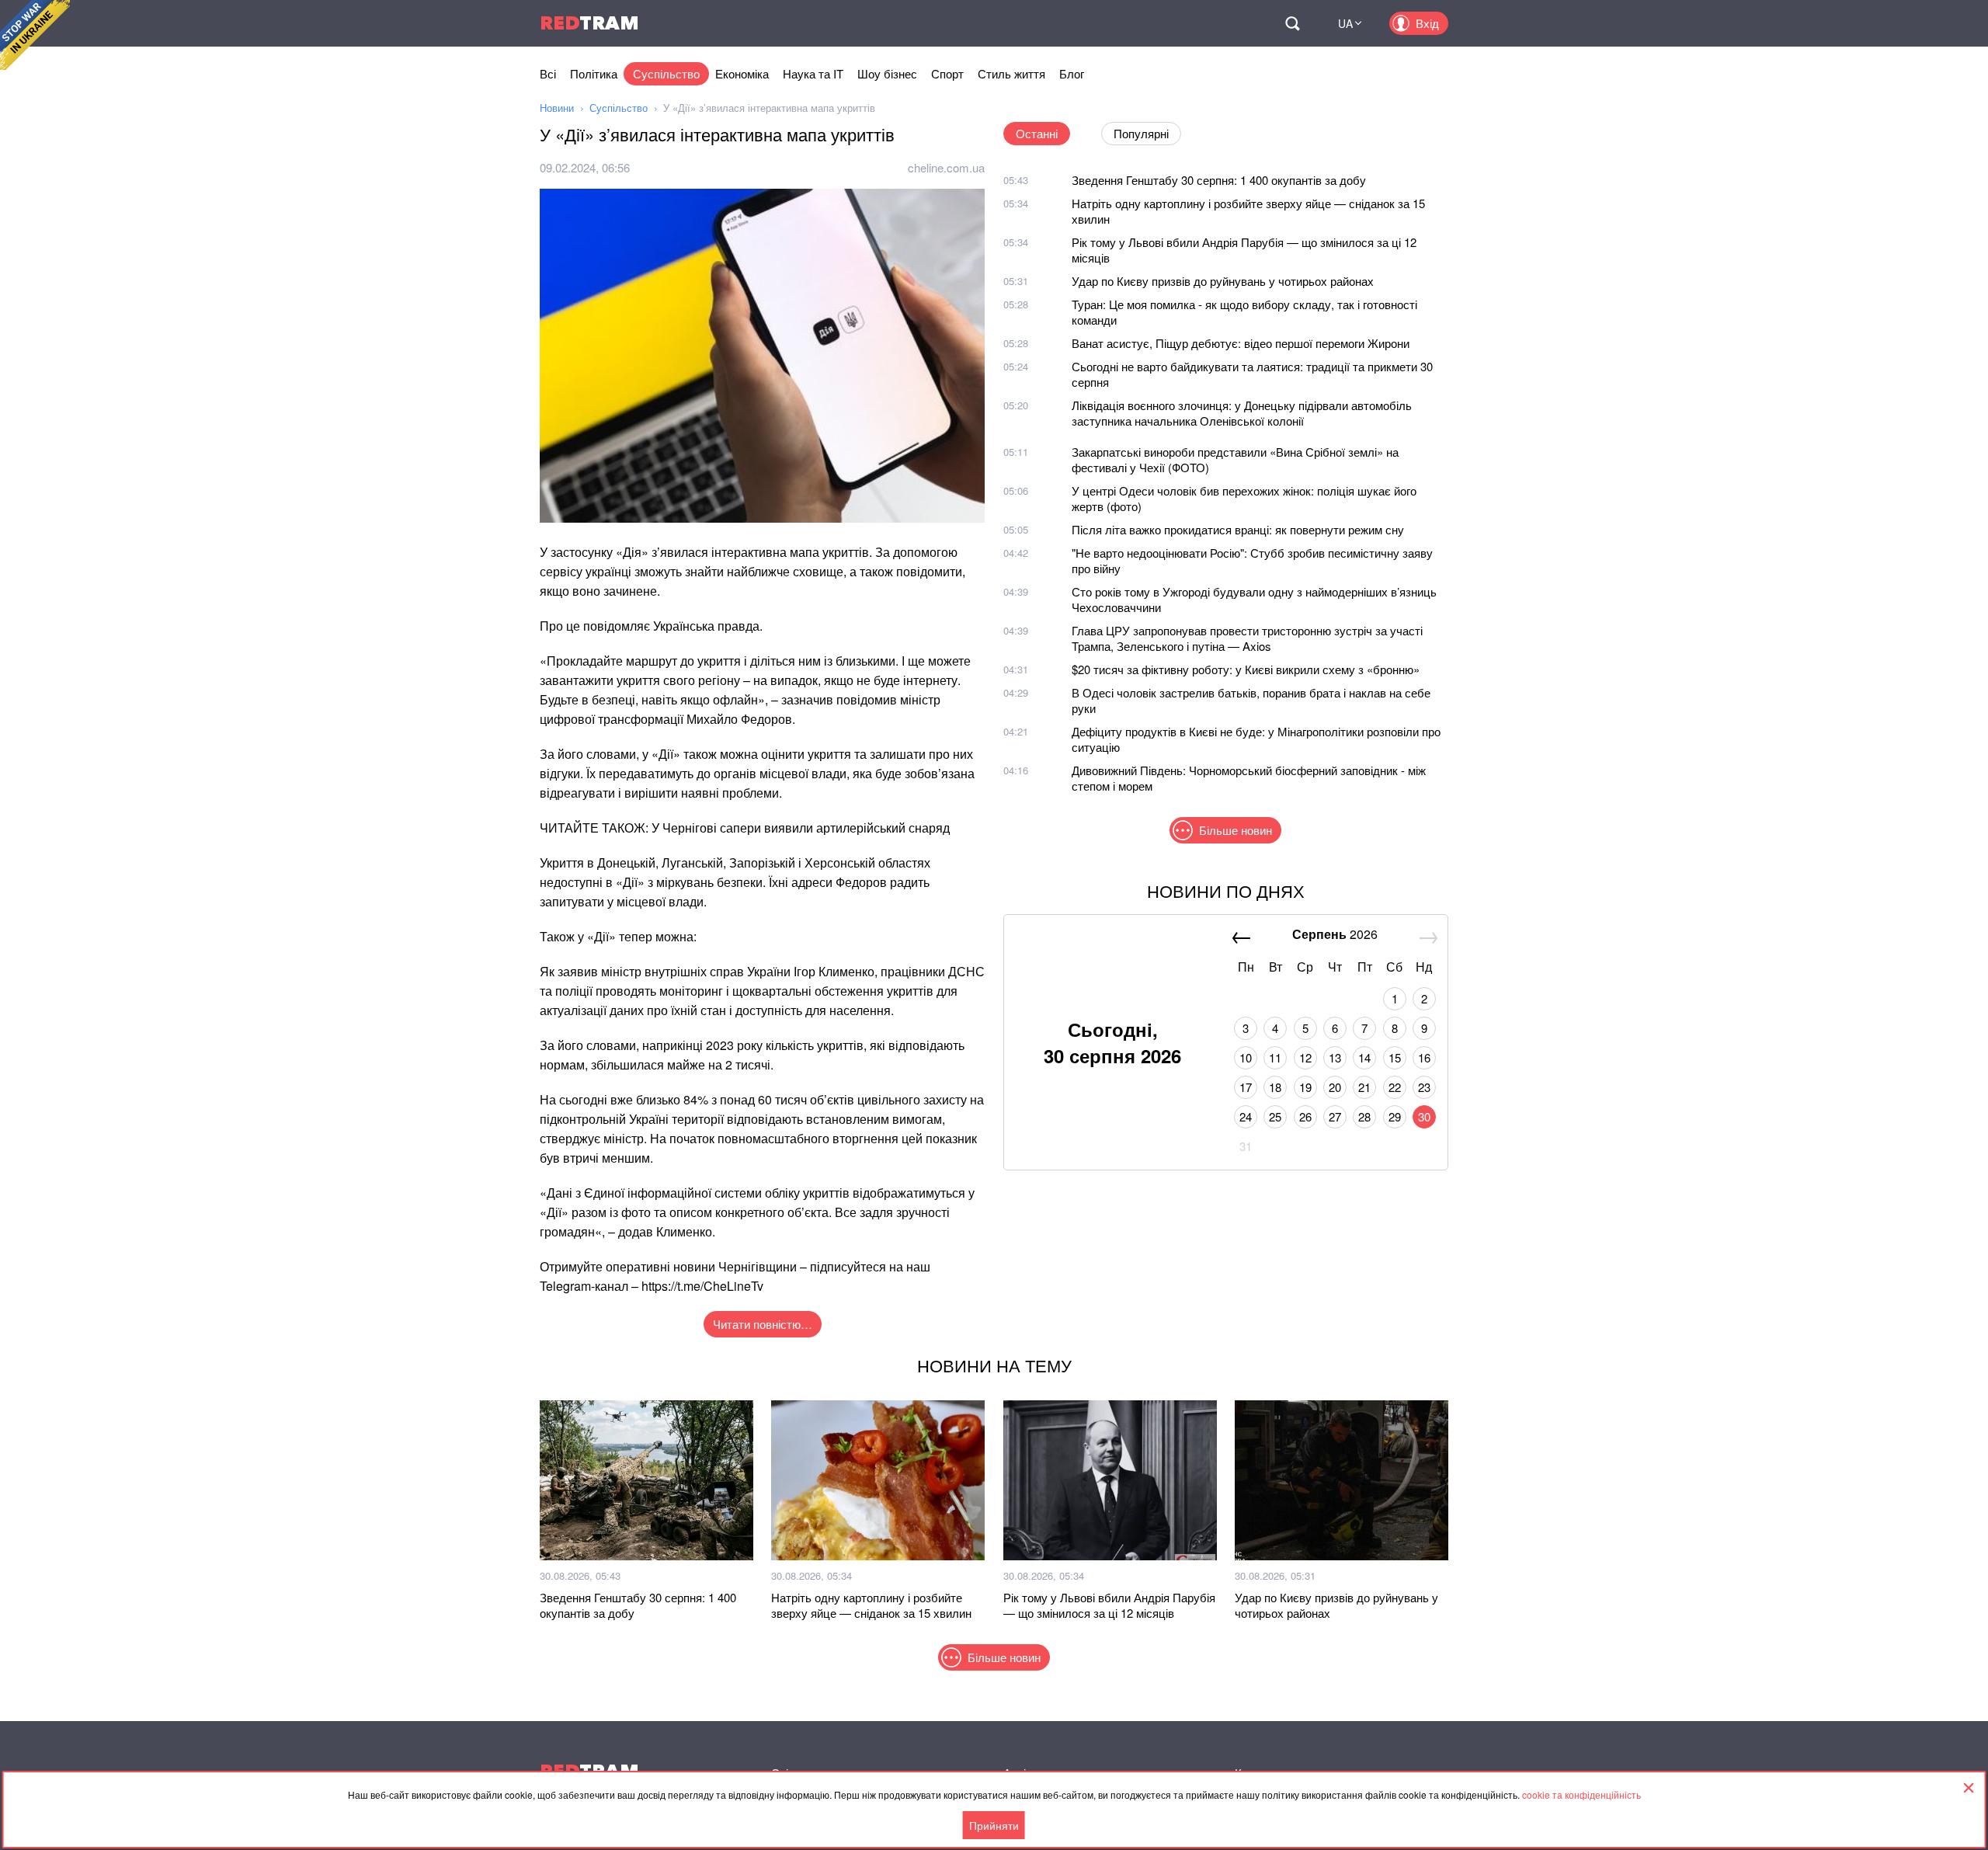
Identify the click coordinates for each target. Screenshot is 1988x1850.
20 (1335, 1087)
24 (1246, 1116)
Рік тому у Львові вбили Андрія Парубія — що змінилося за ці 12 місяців (1244, 250)
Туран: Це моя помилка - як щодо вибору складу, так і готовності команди (1244, 312)
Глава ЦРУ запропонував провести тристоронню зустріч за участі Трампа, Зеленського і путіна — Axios (1247, 638)
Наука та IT (813, 73)
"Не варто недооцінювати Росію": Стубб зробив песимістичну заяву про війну (1252, 560)
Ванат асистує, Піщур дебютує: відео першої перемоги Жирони (1241, 343)
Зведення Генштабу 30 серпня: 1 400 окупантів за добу (1219, 180)
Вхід (1427, 23)
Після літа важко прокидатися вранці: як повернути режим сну (1238, 529)
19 (1305, 1087)
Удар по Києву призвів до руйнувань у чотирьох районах (1223, 281)
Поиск (1292, 23)
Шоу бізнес (887, 73)
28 (1364, 1116)
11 (1275, 1057)
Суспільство (666, 73)
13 (1335, 1057)
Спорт (947, 73)
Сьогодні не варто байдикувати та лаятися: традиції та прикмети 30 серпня (1252, 374)
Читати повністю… (763, 1324)
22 (1395, 1087)
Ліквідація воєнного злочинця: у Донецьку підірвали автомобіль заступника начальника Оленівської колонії (1242, 413)
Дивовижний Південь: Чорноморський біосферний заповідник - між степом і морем (1249, 778)
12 (1305, 1057)
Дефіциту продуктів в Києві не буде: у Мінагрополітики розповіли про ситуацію (1256, 739)
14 (1364, 1057)
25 (1275, 1116)
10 (1246, 1057)
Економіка (742, 73)
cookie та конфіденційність (1581, 1794)
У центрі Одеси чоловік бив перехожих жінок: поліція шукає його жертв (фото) (1244, 498)
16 (1424, 1057)
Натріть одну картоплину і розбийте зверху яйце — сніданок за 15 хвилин (1248, 211)
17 (1246, 1087)
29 (1395, 1116)
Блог (1072, 73)
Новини (557, 108)
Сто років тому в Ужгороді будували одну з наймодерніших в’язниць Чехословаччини (1254, 599)
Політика (594, 73)
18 (1275, 1087)
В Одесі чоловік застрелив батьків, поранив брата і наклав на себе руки (1251, 700)
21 (1364, 1087)
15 (1395, 1057)
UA (1345, 23)
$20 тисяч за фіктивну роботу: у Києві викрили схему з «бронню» (1246, 669)
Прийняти (994, 1825)
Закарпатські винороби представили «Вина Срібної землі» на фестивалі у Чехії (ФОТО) (1235, 459)
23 (1424, 1087)
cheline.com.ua (946, 167)
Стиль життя (1011, 73)
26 (1305, 1116)
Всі (548, 73)
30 (1424, 1116)
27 (1335, 1116)
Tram (589, 23)
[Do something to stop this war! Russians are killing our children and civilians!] (35, 35)
